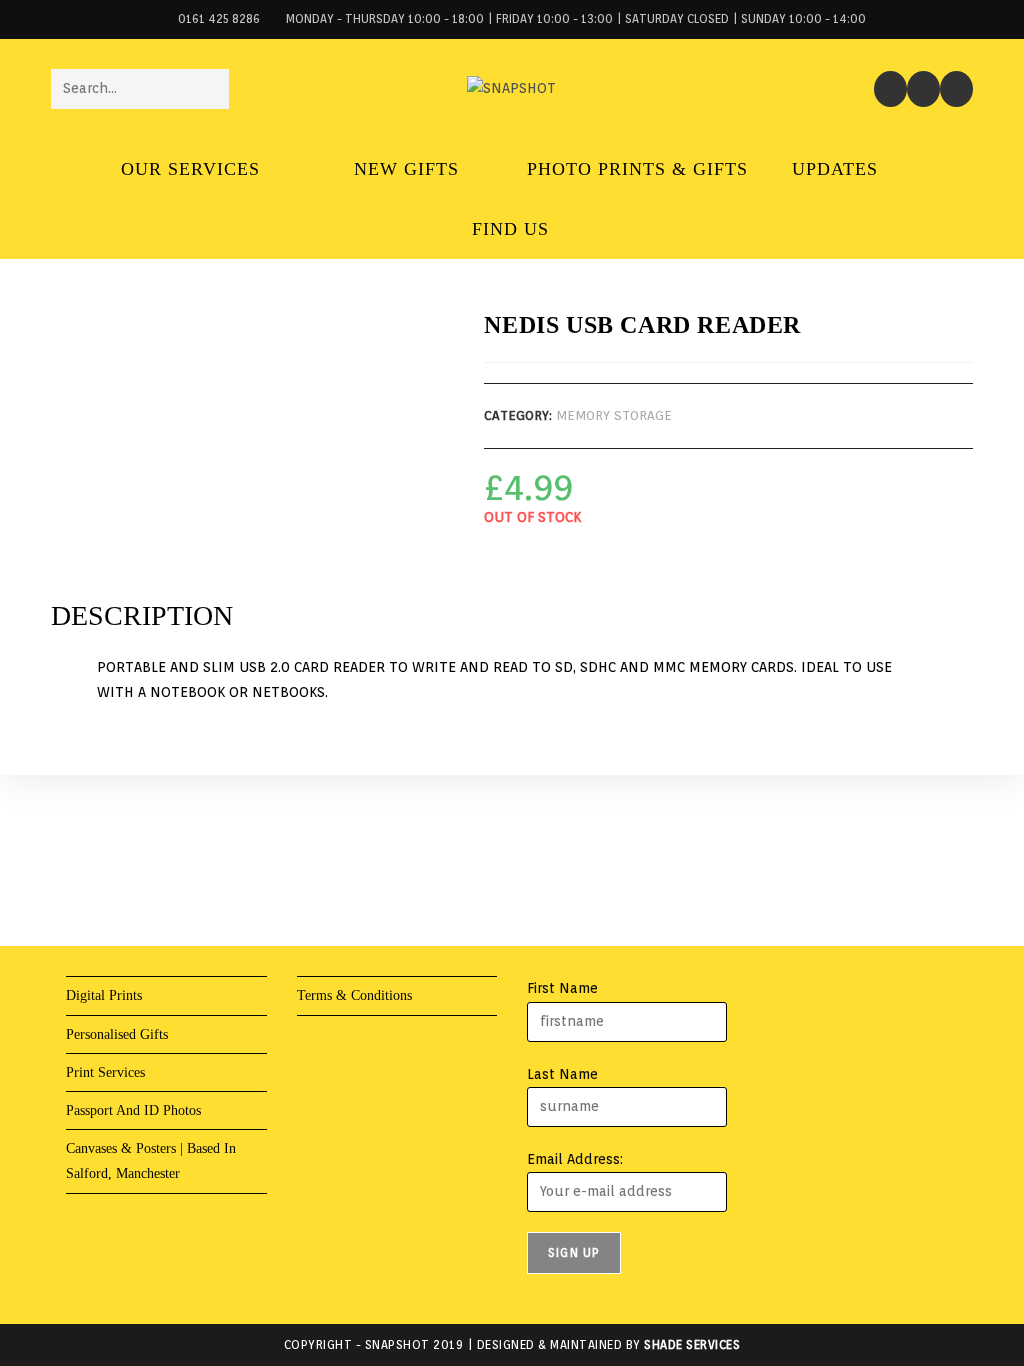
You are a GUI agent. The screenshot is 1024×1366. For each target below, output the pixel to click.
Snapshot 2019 (414, 1344)
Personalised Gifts (117, 1034)
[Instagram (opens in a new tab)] (923, 89)
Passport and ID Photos (133, 1110)
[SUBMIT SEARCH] (210, 89)
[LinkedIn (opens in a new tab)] (956, 89)
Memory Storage (614, 415)
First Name (562, 988)
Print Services (105, 1072)
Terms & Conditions (354, 995)
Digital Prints (104, 995)
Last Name (562, 1074)
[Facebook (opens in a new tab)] (890, 89)
